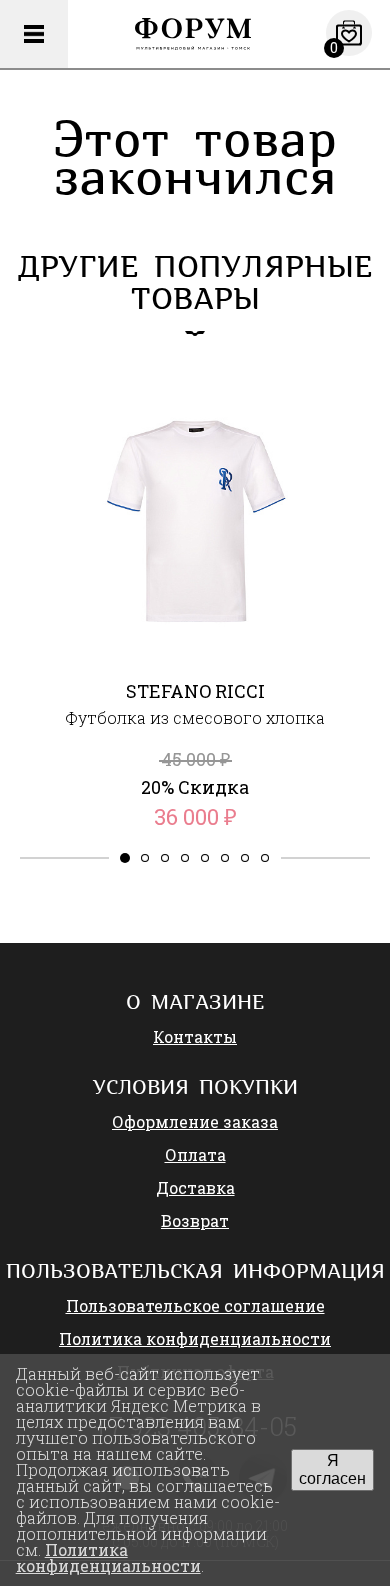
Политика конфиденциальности (195, 1338)
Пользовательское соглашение (195, 1305)
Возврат (195, 1220)
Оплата (195, 1154)
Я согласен (332, 1469)
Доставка (195, 1187)
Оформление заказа (195, 1121)
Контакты (195, 1036)
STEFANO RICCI (195, 691)
